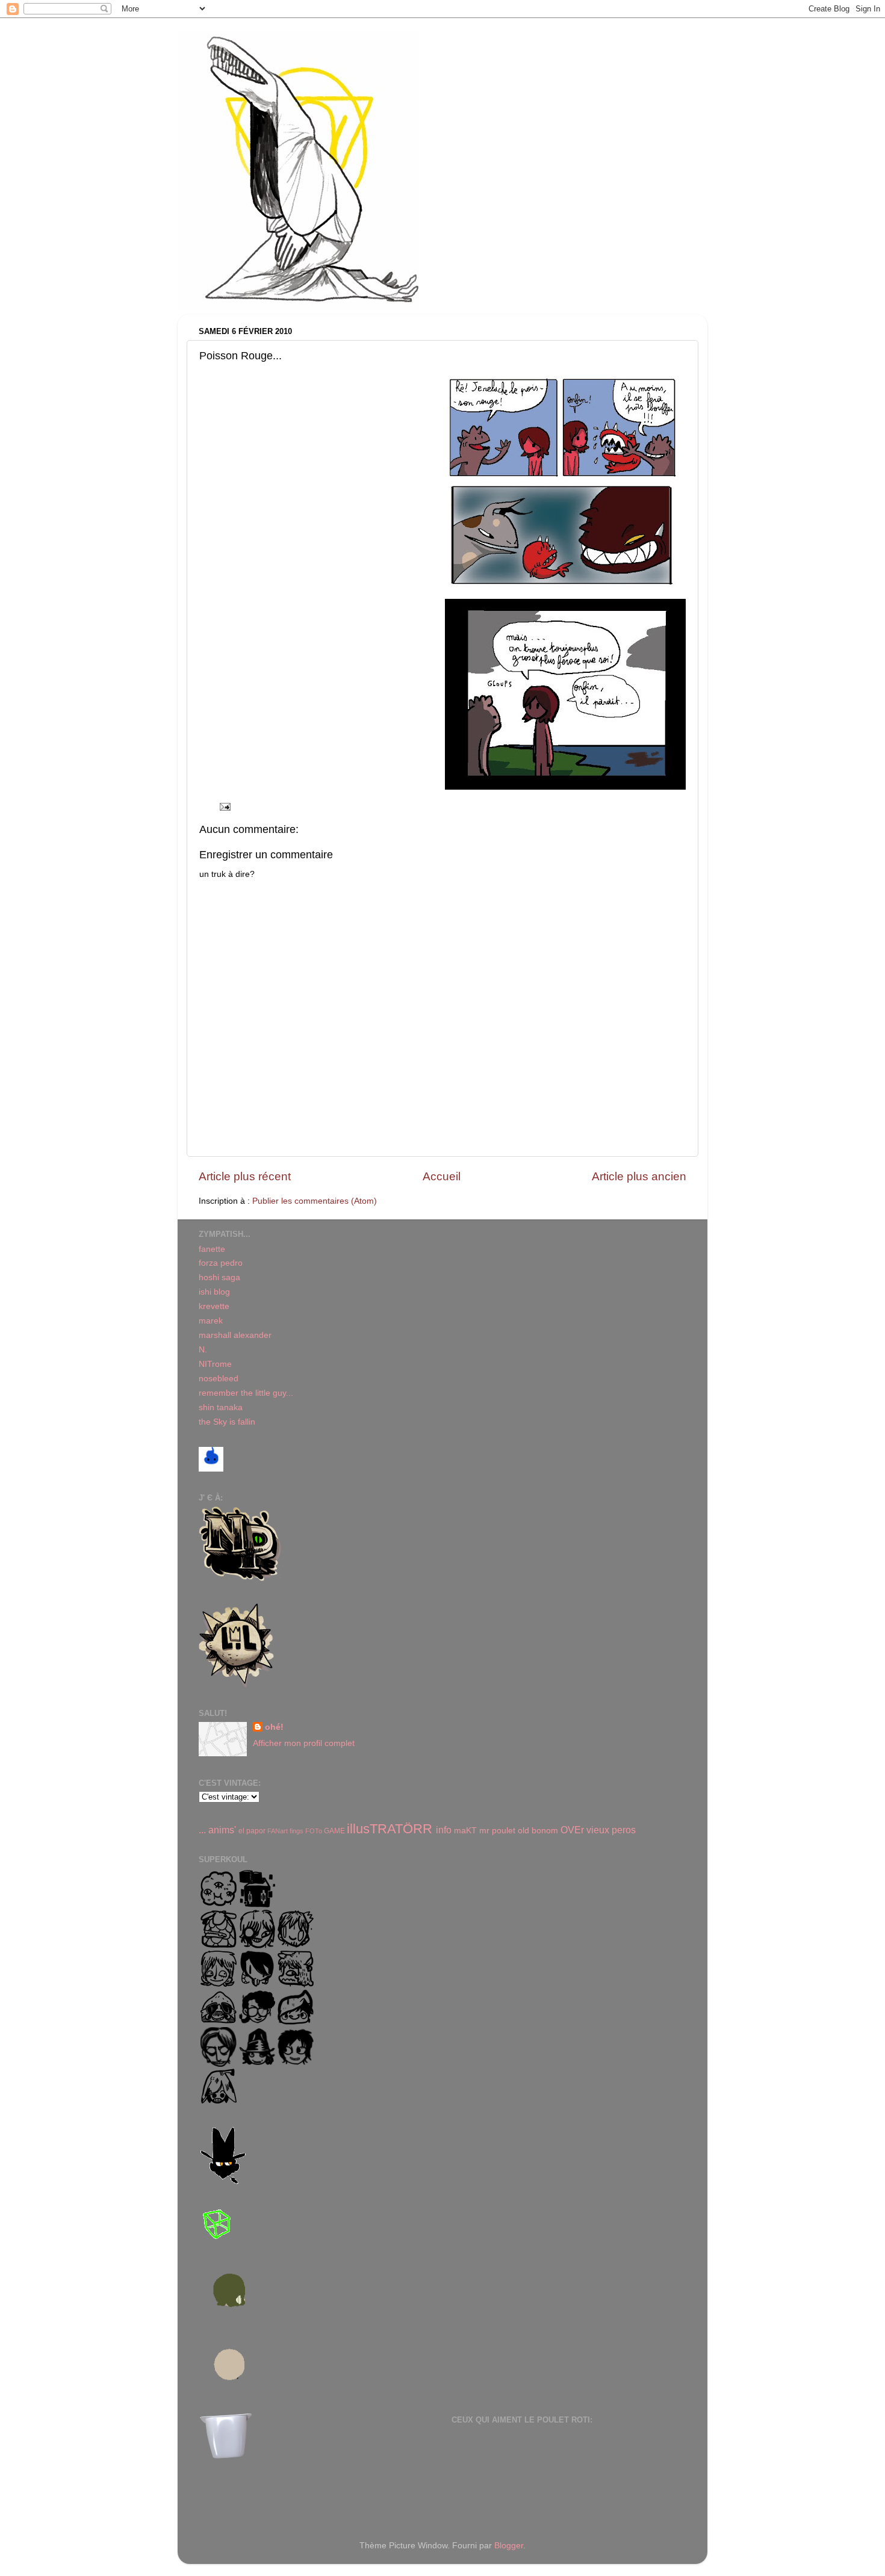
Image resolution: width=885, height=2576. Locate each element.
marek (211, 1321)
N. (203, 1350)
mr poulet (497, 1831)
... (202, 1830)
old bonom (538, 1831)
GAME (334, 1831)
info (444, 1830)
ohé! (274, 1727)
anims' (222, 1830)
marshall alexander (235, 1335)
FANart (278, 1831)
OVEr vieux (585, 1830)
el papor (252, 1831)
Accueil (442, 1176)
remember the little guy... (246, 1393)
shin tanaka (221, 1407)
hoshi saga (219, 1277)
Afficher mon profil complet (304, 1743)
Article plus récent (245, 1176)
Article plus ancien (639, 1176)
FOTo (314, 1831)
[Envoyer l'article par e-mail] (224, 806)
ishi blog (214, 1292)
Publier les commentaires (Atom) (315, 1201)
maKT (465, 1831)
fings (297, 1831)
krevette (214, 1306)
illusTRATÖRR (390, 1829)
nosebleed (219, 1379)
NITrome (215, 1364)
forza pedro (221, 1263)
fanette (212, 1249)
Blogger (509, 2546)
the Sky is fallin (227, 1422)
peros (624, 1830)
